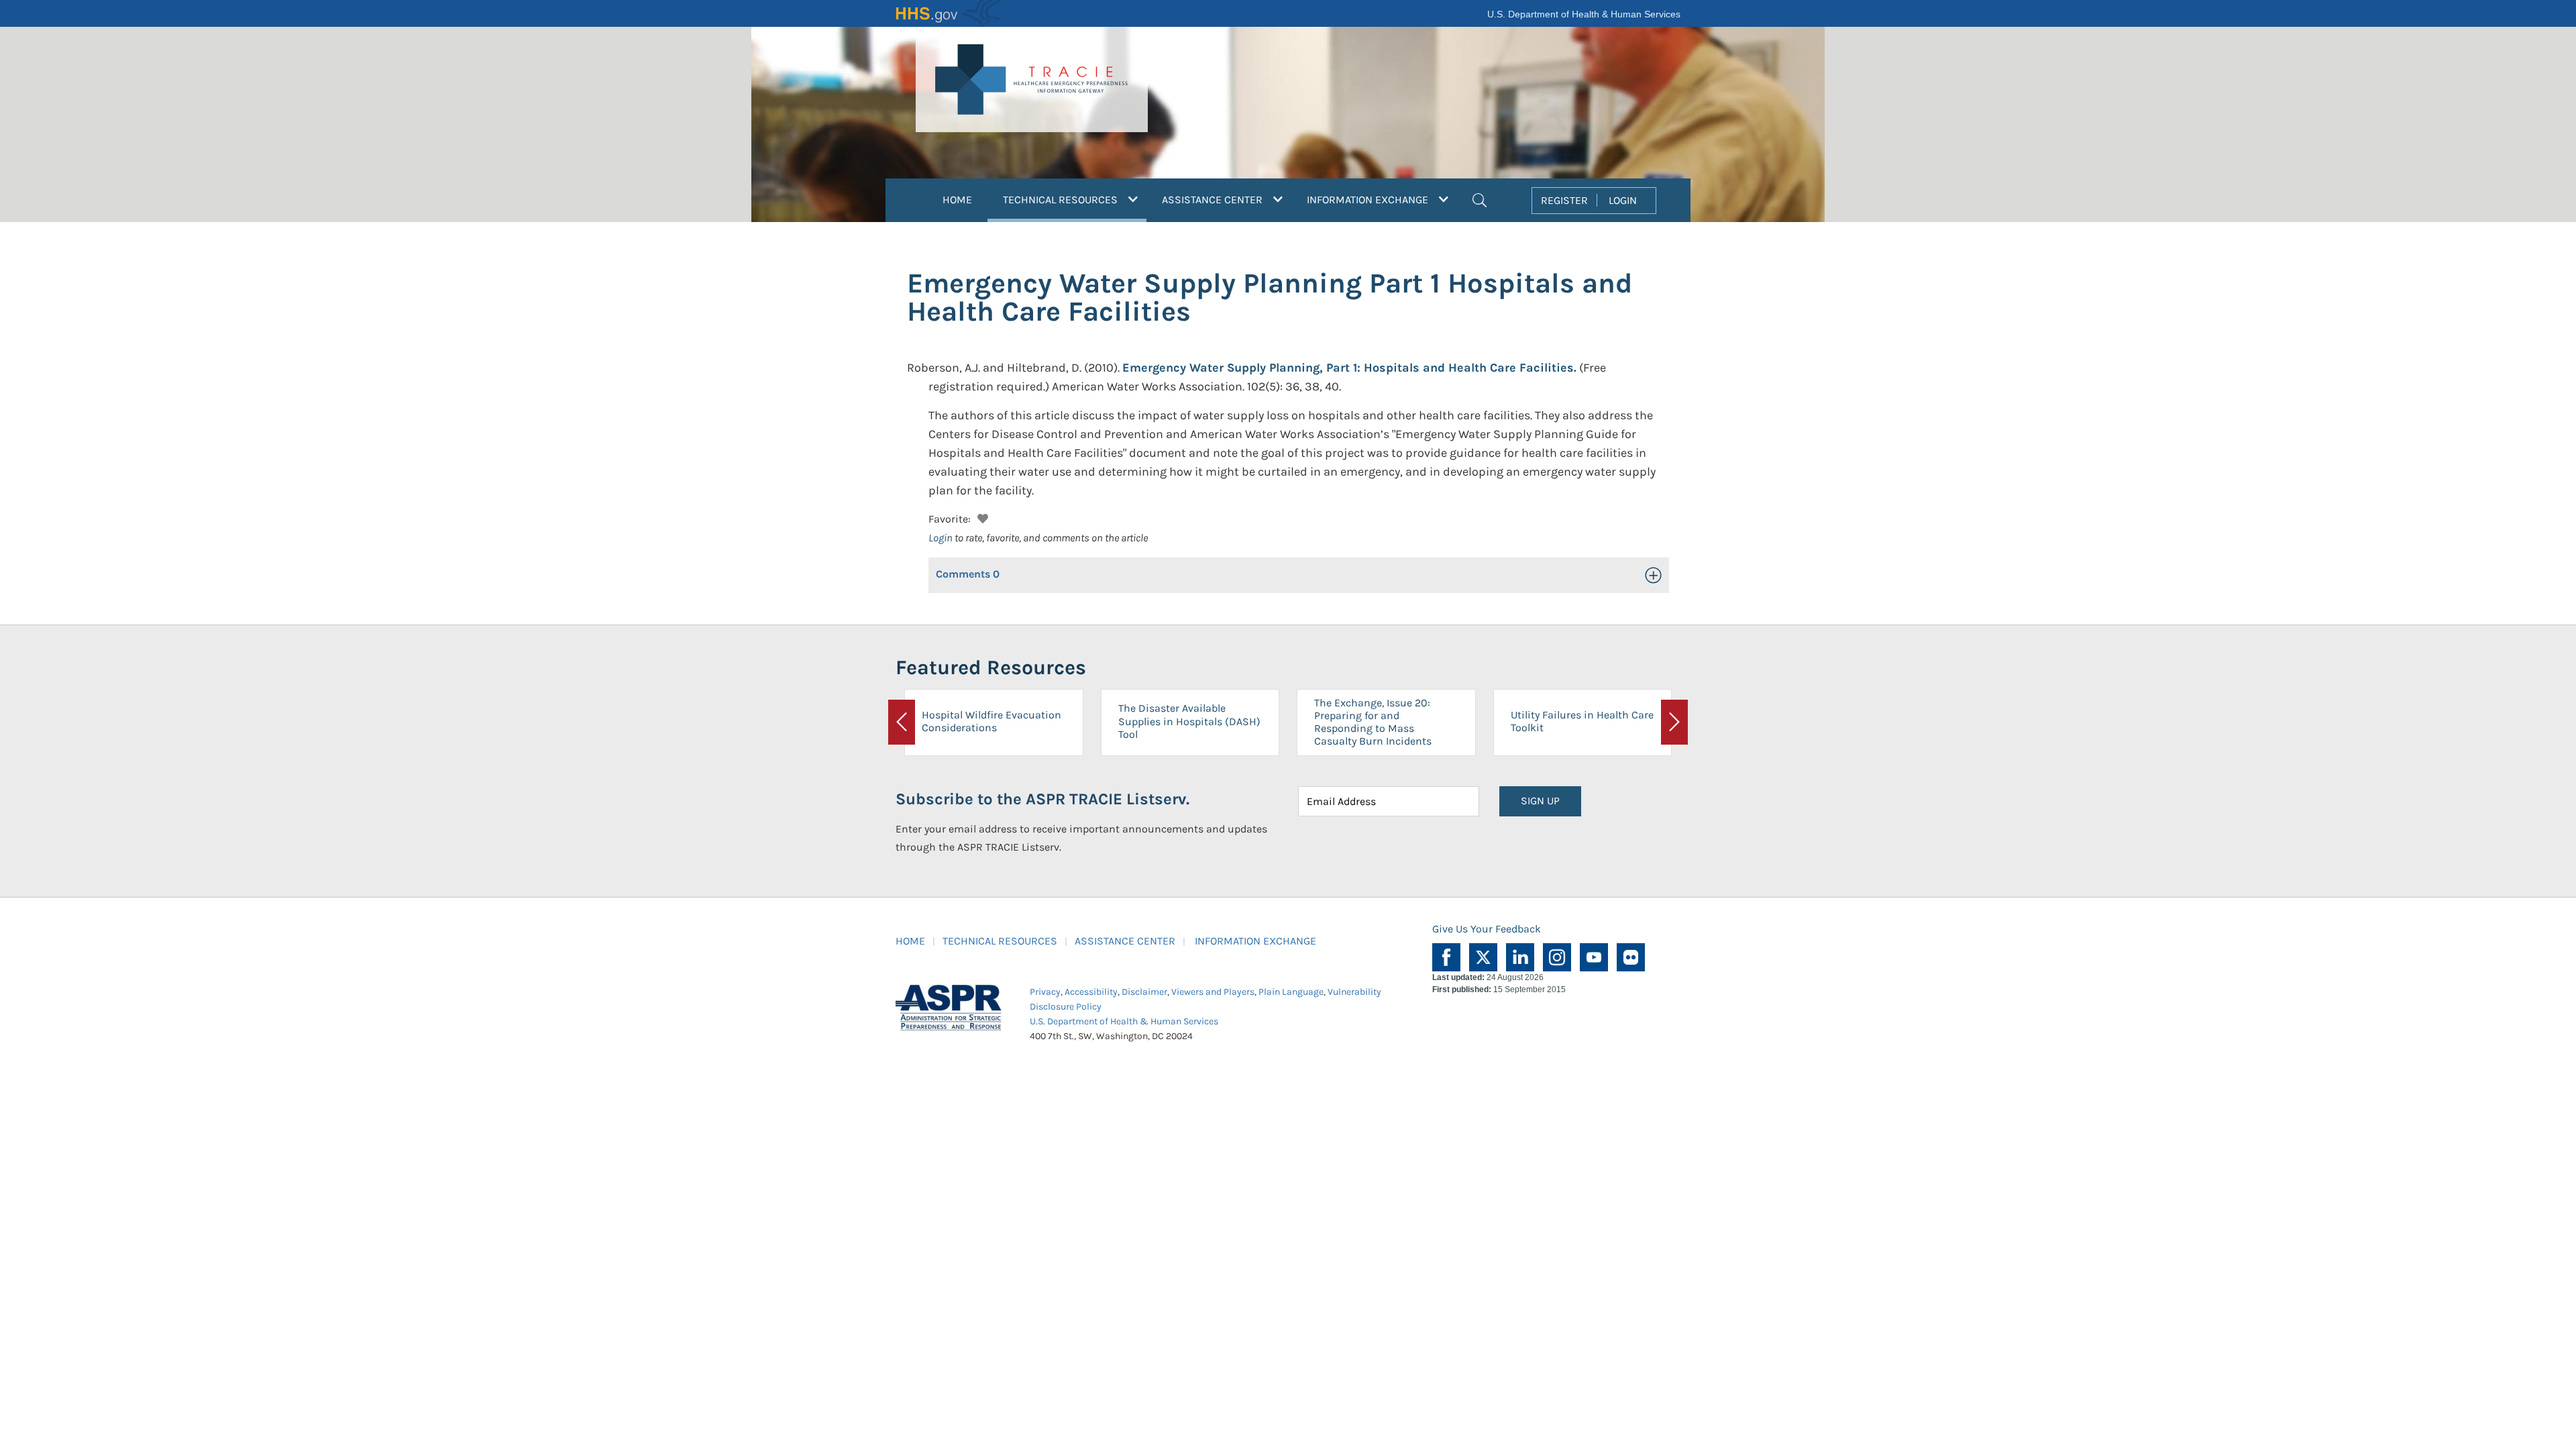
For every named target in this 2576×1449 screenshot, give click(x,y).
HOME (957, 200)
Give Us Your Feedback (1487, 929)
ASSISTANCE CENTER (1125, 941)
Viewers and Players (1213, 992)
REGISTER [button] (1564, 200)
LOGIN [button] (1623, 200)
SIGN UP (1540, 801)
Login (941, 538)
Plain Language (1291, 992)
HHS (949, 13)
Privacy (1045, 992)
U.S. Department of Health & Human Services (1584, 14)
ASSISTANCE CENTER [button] (1214, 200)
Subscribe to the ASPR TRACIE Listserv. (1042, 799)
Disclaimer (1144, 992)
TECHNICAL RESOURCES (1000, 941)
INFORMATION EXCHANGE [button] (1369, 200)
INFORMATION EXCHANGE (1255, 941)
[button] (1480, 199)
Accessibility (1091, 992)
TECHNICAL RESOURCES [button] (1075, 199)
